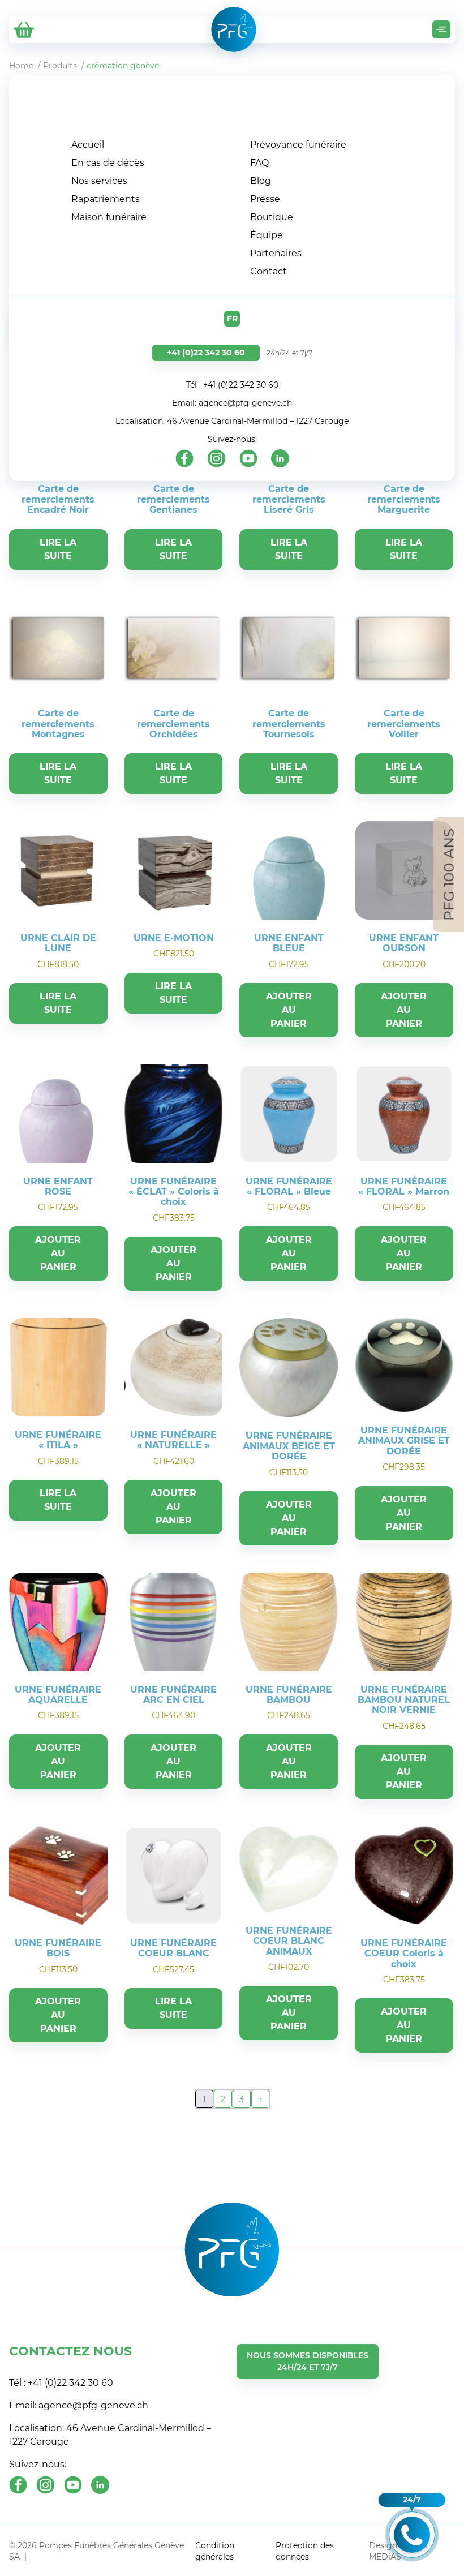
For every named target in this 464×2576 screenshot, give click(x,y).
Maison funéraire (109, 217)
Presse (265, 199)
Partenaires (276, 253)
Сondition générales (215, 2551)
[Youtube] (248, 458)
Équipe (267, 235)
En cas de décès (108, 163)
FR (232, 319)
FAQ (259, 163)
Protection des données (305, 2551)
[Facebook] (184, 458)
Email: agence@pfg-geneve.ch (232, 403)
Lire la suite (58, 549)
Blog (261, 181)
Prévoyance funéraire (298, 145)
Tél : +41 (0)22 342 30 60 (232, 385)
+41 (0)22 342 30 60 (206, 353)
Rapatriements (106, 199)
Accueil (88, 145)
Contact (268, 271)
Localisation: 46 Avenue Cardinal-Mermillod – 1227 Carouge (232, 421)
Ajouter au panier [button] (289, 1010)
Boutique (272, 217)
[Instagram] (216, 458)
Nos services (99, 181)
